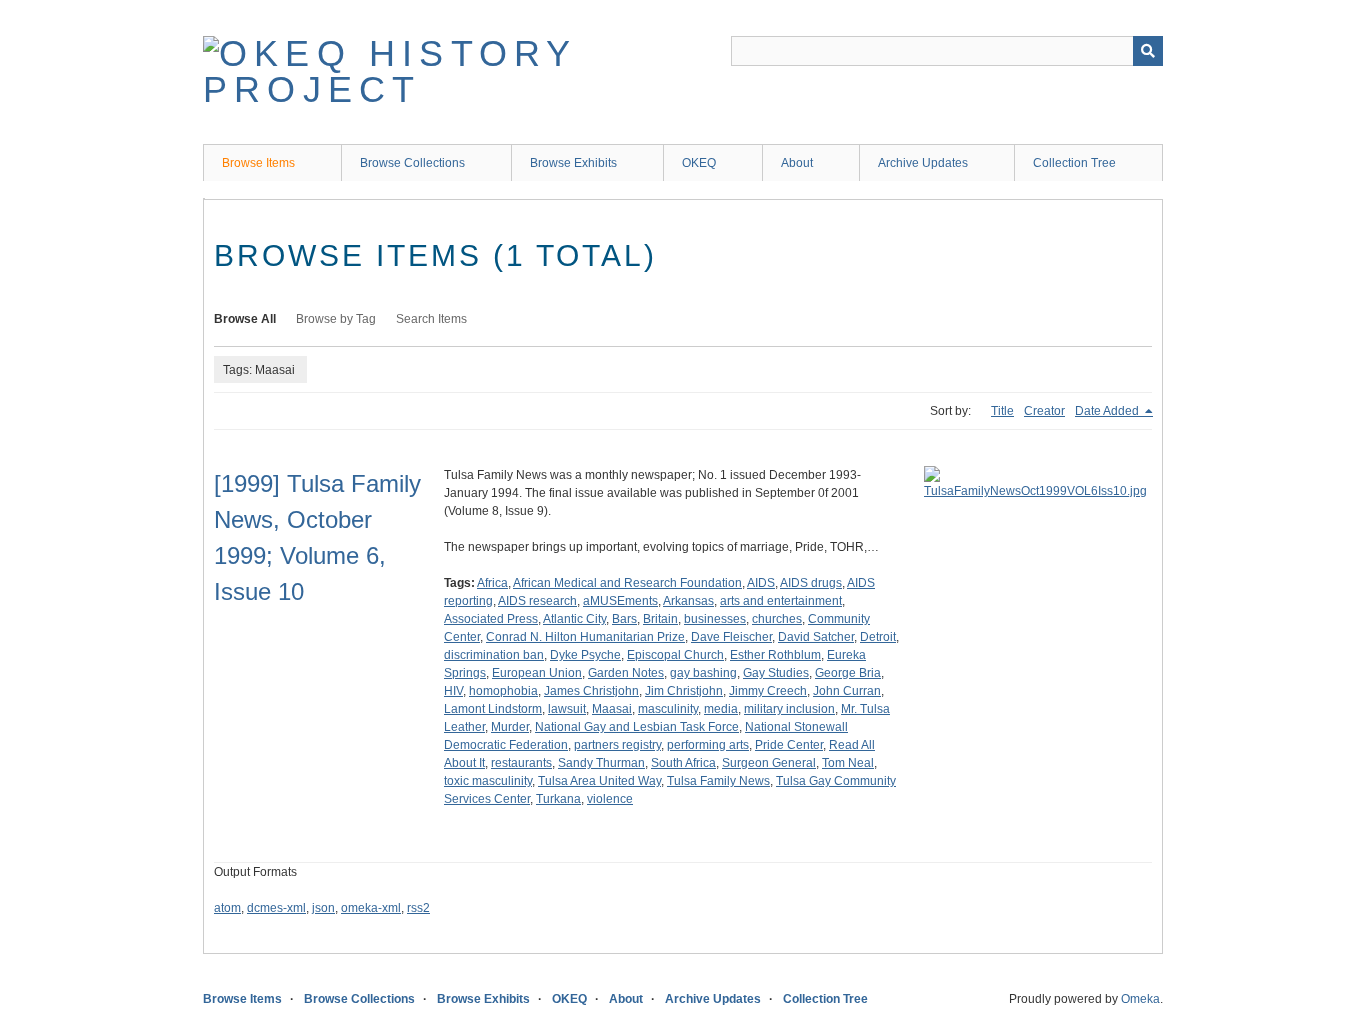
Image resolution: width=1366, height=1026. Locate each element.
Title (1002, 411)
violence (610, 799)
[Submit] (1148, 51)
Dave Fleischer (731, 637)
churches (777, 619)
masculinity (668, 709)
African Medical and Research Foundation (627, 583)
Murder (510, 727)
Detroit (878, 637)
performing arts (708, 745)
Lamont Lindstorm (493, 709)
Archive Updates (923, 163)
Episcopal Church (675, 655)
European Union (537, 673)
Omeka (1140, 999)
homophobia (503, 691)
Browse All (245, 319)
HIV (453, 691)
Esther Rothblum (775, 655)
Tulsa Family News (718, 781)
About (797, 163)
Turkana (558, 799)
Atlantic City (574, 619)
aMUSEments (620, 601)
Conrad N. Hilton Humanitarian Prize (585, 637)
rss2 (418, 908)
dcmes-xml (276, 908)
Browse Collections (412, 163)
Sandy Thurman (601, 763)
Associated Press (491, 619)
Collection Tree (1074, 163)
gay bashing (703, 673)
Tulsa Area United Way (599, 781)
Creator (1044, 411)
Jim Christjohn (684, 691)
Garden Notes (626, 673)
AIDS (761, 583)
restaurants (521, 763)
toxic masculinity (488, 781)
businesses (715, 619)
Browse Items (258, 163)
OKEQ (699, 163)
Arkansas (688, 601)
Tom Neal (848, 763)
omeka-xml (371, 908)
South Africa (683, 763)
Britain (660, 619)
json (323, 908)
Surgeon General (769, 763)
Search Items (431, 319)
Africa (492, 583)
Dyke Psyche (585, 655)
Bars (624, 619)
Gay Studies (776, 673)
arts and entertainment (781, 601)
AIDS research (537, 601)
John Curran (847, 691)
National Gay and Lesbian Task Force (637, 727)
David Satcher (816, 637)
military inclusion (789, 709)
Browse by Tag (336, 319)
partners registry (617, 745)
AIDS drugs (811, 583)
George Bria (848, 673)
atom (227, 908)
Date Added (1108, 411)
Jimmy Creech (768, 691)
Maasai (612, 709)
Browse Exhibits (573, 163)
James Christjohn (591, 691)
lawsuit (567, 709)
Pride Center (789, 745)
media (721, 709)
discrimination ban (494, 655)
